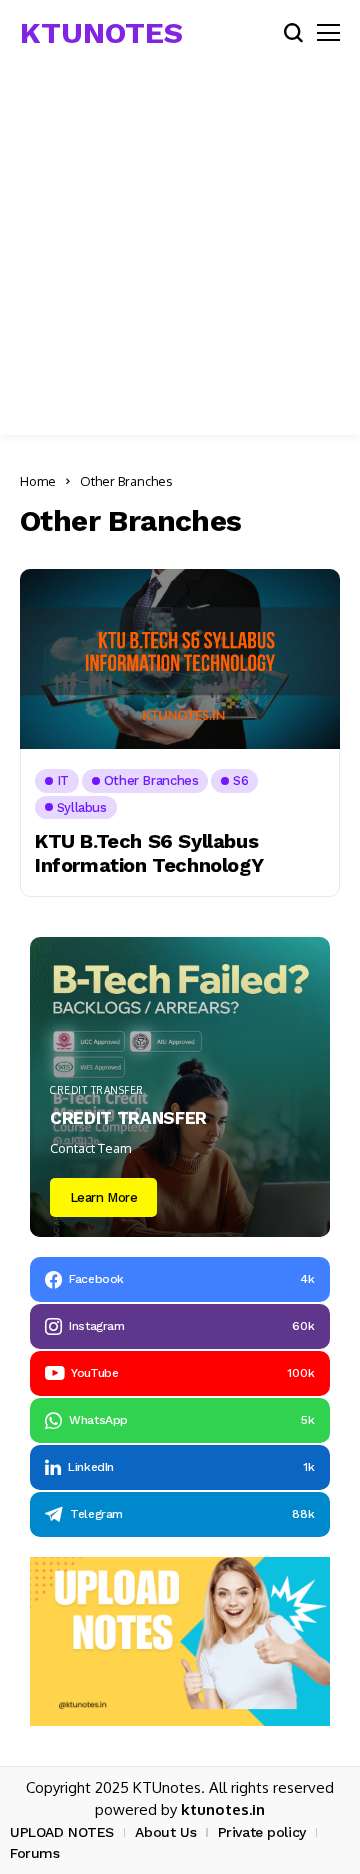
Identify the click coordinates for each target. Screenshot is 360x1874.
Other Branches (126, 481)
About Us (165, 1832)
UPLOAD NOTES (62, 1832)
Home (38, 481)
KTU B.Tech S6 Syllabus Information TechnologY (149, 853)
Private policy (262, 1832)
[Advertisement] (180, 255)
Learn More (104, 1197)
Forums (34, 1853)
